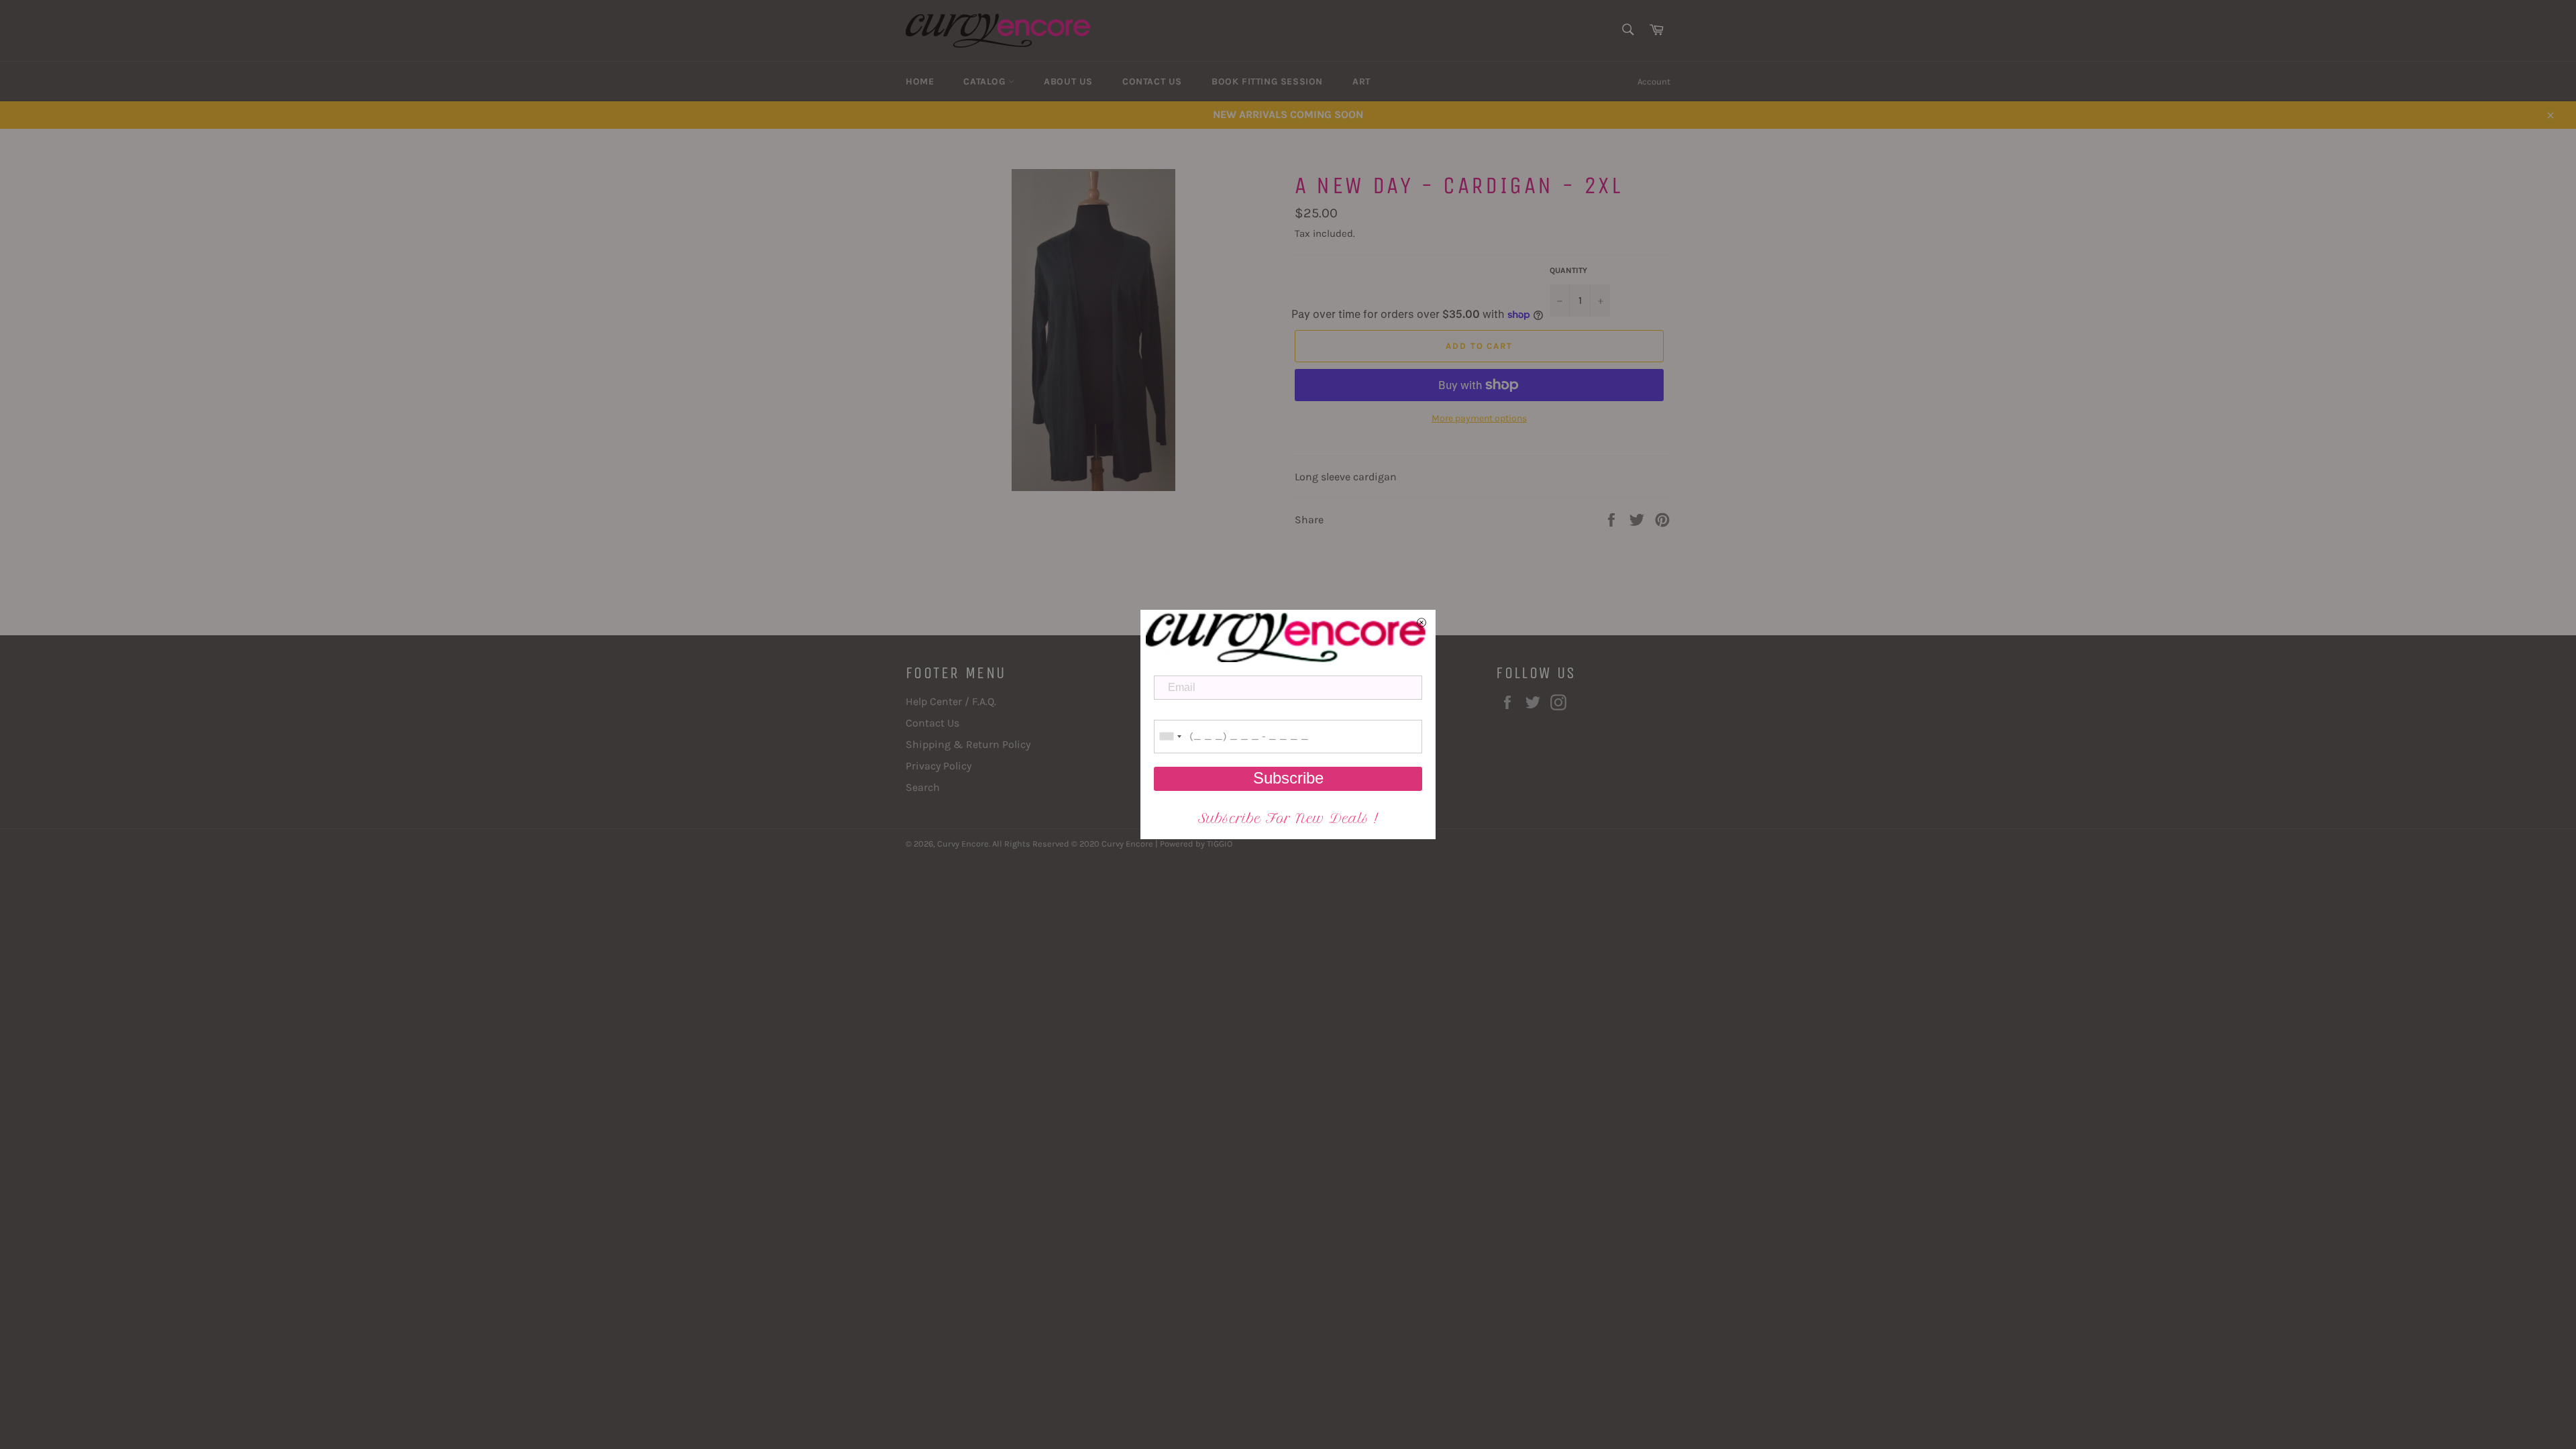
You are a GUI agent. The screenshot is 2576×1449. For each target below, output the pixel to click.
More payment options (1479, 418)
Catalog (986, 82)
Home (920, 82)
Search (923, 787)
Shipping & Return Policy (968, 744)
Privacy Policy (938, 766)
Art (1361, 82)
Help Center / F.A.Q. (951, 701)
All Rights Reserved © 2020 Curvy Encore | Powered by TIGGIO (1112, 844)
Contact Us (1152, 82)
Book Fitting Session (1267, 82)
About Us (1068, 82)
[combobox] (1170, 737)
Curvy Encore (963, 844)
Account (1654, 82)
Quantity (1568, 270)
